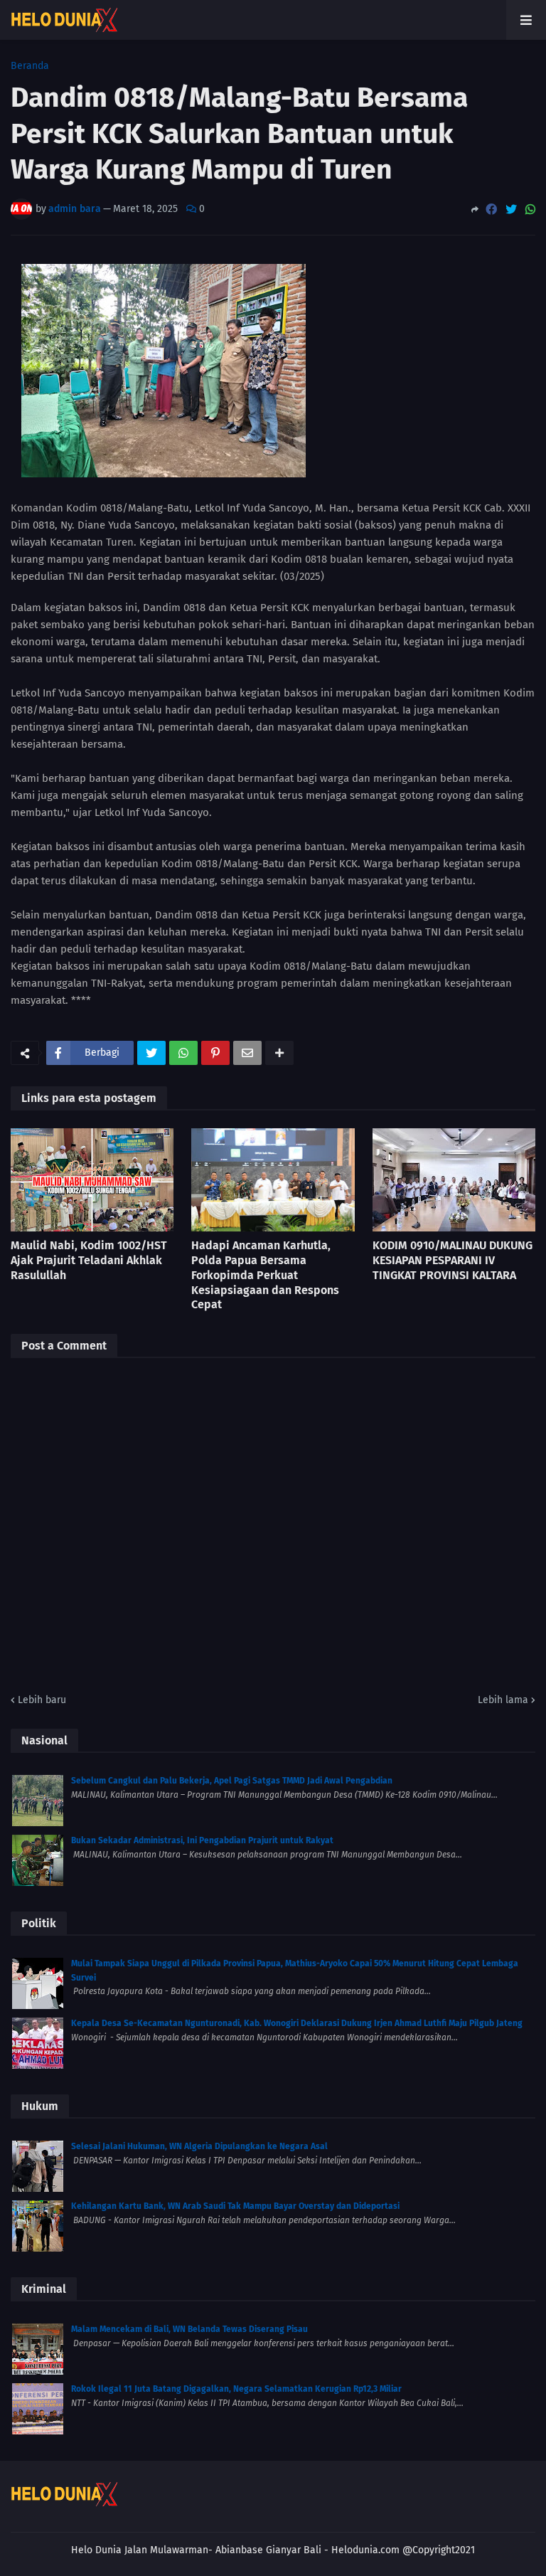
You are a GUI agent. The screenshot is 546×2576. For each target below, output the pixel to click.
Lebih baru (42, 1700)
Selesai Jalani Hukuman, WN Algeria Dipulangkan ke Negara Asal (199, 2146)
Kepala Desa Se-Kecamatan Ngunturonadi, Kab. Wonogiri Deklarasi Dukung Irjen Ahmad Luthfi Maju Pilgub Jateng (297, 2023)
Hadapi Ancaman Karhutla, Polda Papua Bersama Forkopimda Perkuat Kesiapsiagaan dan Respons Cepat (265, 1275)
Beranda (30, 66)
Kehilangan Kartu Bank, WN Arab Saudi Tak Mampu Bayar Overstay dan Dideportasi (235, 2206)
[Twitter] (511, 210)
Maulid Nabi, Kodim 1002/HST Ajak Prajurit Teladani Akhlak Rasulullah (89, 1260)
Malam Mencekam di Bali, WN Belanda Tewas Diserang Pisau (189, 2329)
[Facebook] (491, 210)
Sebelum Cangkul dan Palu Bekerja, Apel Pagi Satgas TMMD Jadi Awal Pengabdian (232, 1781)
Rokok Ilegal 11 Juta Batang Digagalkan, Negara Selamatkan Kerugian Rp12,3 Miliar (236, 2389)
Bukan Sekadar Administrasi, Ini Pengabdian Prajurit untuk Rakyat (202, 1840)
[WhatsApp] (530, 210)
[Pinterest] (215, 1053)
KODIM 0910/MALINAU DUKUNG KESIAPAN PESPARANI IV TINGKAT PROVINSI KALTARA (453, 1260)
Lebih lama (503, 1700)
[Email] (247, 1053)
